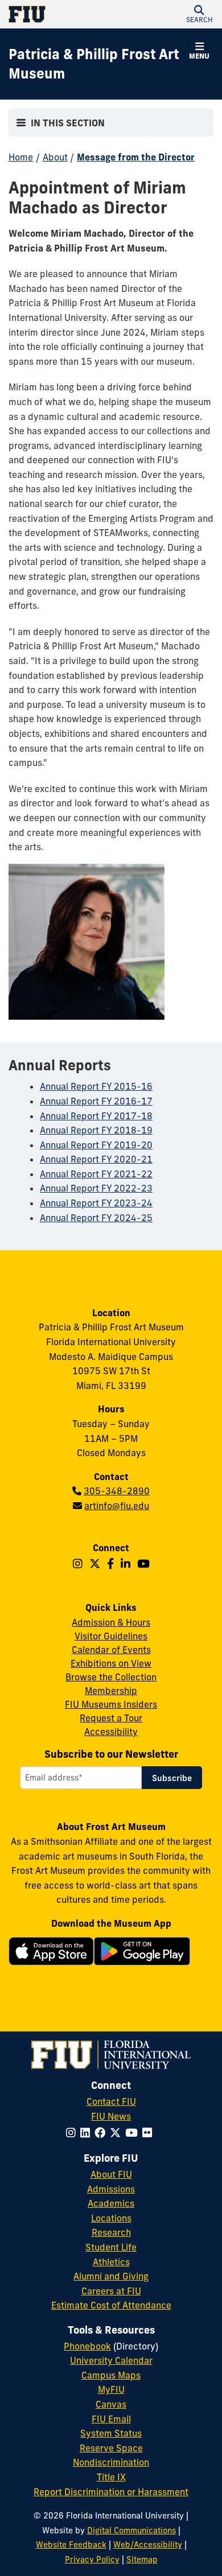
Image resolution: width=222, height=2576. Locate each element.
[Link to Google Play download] (142, 1957)
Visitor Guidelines (111, 1636)
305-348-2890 (117, 1491)
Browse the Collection (111, 1677)
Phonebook (87, 2346)
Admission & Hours (111, 1622)
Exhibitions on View (111, 1663)
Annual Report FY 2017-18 (96, 1116)
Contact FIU (111, 2101)
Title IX (111, 2477)
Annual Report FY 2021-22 (96, 1174)
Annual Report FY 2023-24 (96, 1203)
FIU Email (111, 2419)
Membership (111, 1691)
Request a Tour (111, 1718)
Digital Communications (131, 2530)
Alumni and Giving (111, 2276)
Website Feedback (71, 2545)
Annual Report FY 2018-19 (96, 1130)
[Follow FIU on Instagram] (73, 2133)
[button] (199, 14)
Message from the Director (136, 157)
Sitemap (142, 2559)
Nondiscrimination (111, 2462)
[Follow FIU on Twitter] (118, 2133)
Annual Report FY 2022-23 (96, 1188)
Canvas (111, 2404)
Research (111, 2232)
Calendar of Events (111, 1650)
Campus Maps (111, 2375)
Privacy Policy (92, 2559)
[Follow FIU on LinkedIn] (87, 2133)
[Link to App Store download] (51, 1954)
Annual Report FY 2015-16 (96, 1086)
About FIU (111, 2174)
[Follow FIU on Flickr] (149, 2133)
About (55, 157)
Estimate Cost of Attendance (111, 2305)
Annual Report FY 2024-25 (96, 1218)
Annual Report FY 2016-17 (96, 1101)
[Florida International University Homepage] (60, 14)
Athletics (111, 2262)
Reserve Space (111, 2448)
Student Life (111, 2247)
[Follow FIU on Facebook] (102, 2133)
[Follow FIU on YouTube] (134, 2133)
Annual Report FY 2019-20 (96, 1145)
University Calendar (111, 2360)
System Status (111, 2433)
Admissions (111, 2189)
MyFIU (111, 2389)
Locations (111, 2218)
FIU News (111, 2116)
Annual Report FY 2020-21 (96, 1159)
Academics (111, 2203)
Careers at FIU (111, 2291)
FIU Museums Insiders (111, 1704)
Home (21, 157)
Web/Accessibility (148, 2545)
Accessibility (111, 1732)
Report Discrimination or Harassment (111, 2492)
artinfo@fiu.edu (117, 1506)
